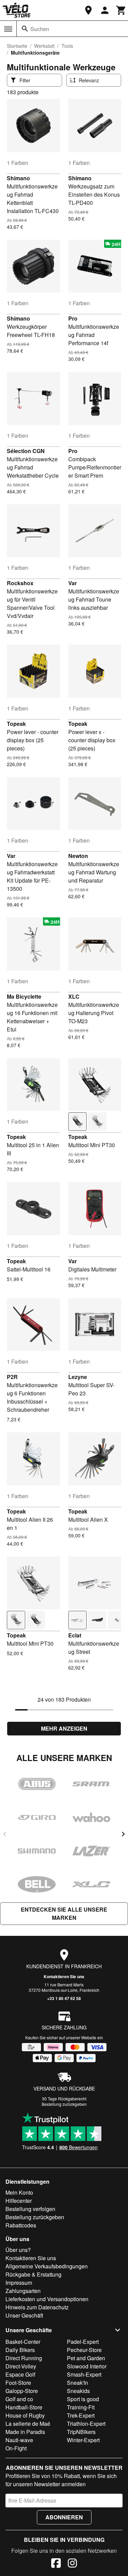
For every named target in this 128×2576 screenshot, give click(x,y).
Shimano (18, 178)
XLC (74, 996)
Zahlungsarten (23, 2291)
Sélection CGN (26, 451)
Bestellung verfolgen (30, 2209)
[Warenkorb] (121, 10)
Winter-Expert (83, 2440)
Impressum (19, 2283)
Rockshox (20, 583)
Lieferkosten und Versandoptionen (47, 2299)
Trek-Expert (81, 2415)
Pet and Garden (86, 2358)
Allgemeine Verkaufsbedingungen (47, 2266)
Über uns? (18, 2250)
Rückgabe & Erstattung (33, 2274)
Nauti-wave (19, 2440)
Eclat (75, 1635)
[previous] (5, 1834)
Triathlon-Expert (86, 2424)
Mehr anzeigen (64, 1728)
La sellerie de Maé (28, 2424)
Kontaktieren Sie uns (64, 1976)
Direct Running (24, 2358)
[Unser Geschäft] (88, 10)
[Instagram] (72, 2564)
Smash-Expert (84, 2374)
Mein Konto (19, 2192)
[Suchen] (25, 29)
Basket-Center (23, 2342)
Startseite (17, 46)
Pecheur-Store (84, 2350)
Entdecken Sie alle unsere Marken (64, 1913)
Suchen (40, 29)
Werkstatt (44, 46)
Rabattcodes (21, 2225)
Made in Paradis (25, 2432)
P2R (12, 1377)
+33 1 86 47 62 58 (64, 1998)
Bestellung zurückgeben (64, 2104)
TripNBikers (81, 2432)
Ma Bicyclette (24, 996)
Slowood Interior (87, 2366)
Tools (67, 46)
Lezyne (78, 1377)
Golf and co (19, 2399)
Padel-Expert (83, 2342)
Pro (73, 318)
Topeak (16, 724)
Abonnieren (64, 2517)
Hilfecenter (19, 2201)
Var (73, 583)
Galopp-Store (22, 2391)
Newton (78, 856)
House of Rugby (25, 2415)
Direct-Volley (21, 2366)
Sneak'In (77, 2383)
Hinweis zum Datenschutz (37, 2307)
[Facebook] (56, 2564)
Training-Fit (81, 2407)
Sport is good (83, 2399)
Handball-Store (24, 2407)
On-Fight (16, 2448)
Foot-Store (18, 2383)
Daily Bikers (20, 2350)
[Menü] (8, 29)
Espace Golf (20, 2374)
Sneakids (78, 2391)
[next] (123, 1834)
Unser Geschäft (24, 2315)
